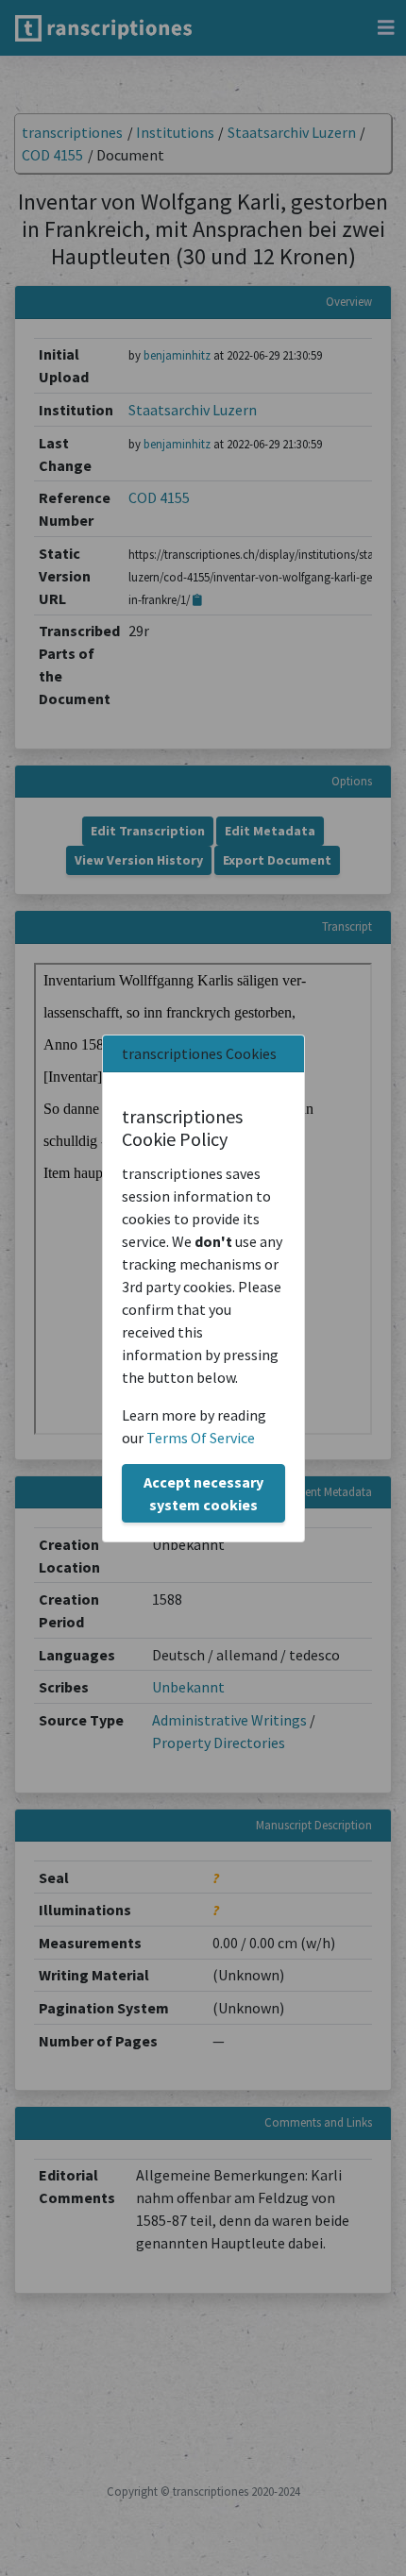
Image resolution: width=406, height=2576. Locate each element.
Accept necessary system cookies (203, 1493)
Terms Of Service (201, 1438)
